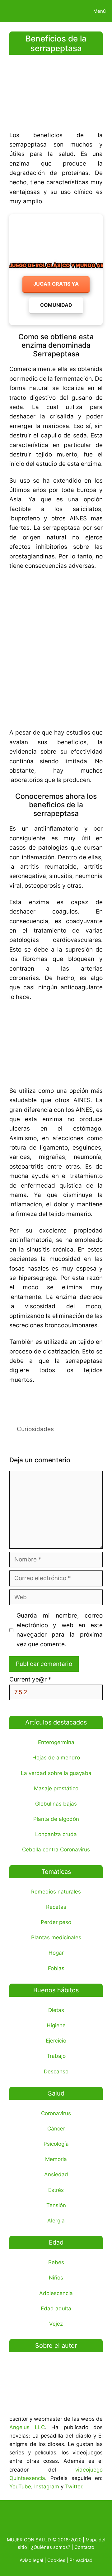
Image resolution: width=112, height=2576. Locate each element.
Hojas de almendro (56, 1758)
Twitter (74, 2487)
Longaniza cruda (56, 1834)
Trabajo (56, 2056)
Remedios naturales (56, 1892)
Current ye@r (30, 1679)
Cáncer (56, 2129)
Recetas (56, 1907)
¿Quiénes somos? (51, 2547)
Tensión (56, 2205)
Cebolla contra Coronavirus (56, 1850)
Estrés (56, 2190)
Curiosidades (35, 1429)
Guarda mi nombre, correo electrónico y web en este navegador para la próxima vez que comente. (60, 1630)
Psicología (56, 2144)
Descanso (56, 2072)
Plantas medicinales (56, 1937)
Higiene (56, 2025)
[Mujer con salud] (20, 11)
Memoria (56, 2159)
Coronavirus (56, 2113)
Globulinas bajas (56, 1804)
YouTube (20, 2487)
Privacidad (81, 2560)
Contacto (84, 2547)
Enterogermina (56, 1742)
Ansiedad (56, 2174)
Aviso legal (31, 2560)
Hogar (56, 1953)
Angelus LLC (27, 2427)
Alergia (56, 2221)
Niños (56, 2278)
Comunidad (56, 305)
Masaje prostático (56, 1788)
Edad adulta (56, 2308)
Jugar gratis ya (56, 284)
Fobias (56, 1968)
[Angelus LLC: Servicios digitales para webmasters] (56, 1401)
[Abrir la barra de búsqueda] (66, 11)
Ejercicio (56, 2041)
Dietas (56, 2010)
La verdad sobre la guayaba (56, 1773)
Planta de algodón (56, 1819)
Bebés (56, 2262)
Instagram (47, 2487)
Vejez (56, 2324)
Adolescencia (56, 2293)
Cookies (56, 2560)
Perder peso (56, 1922)
